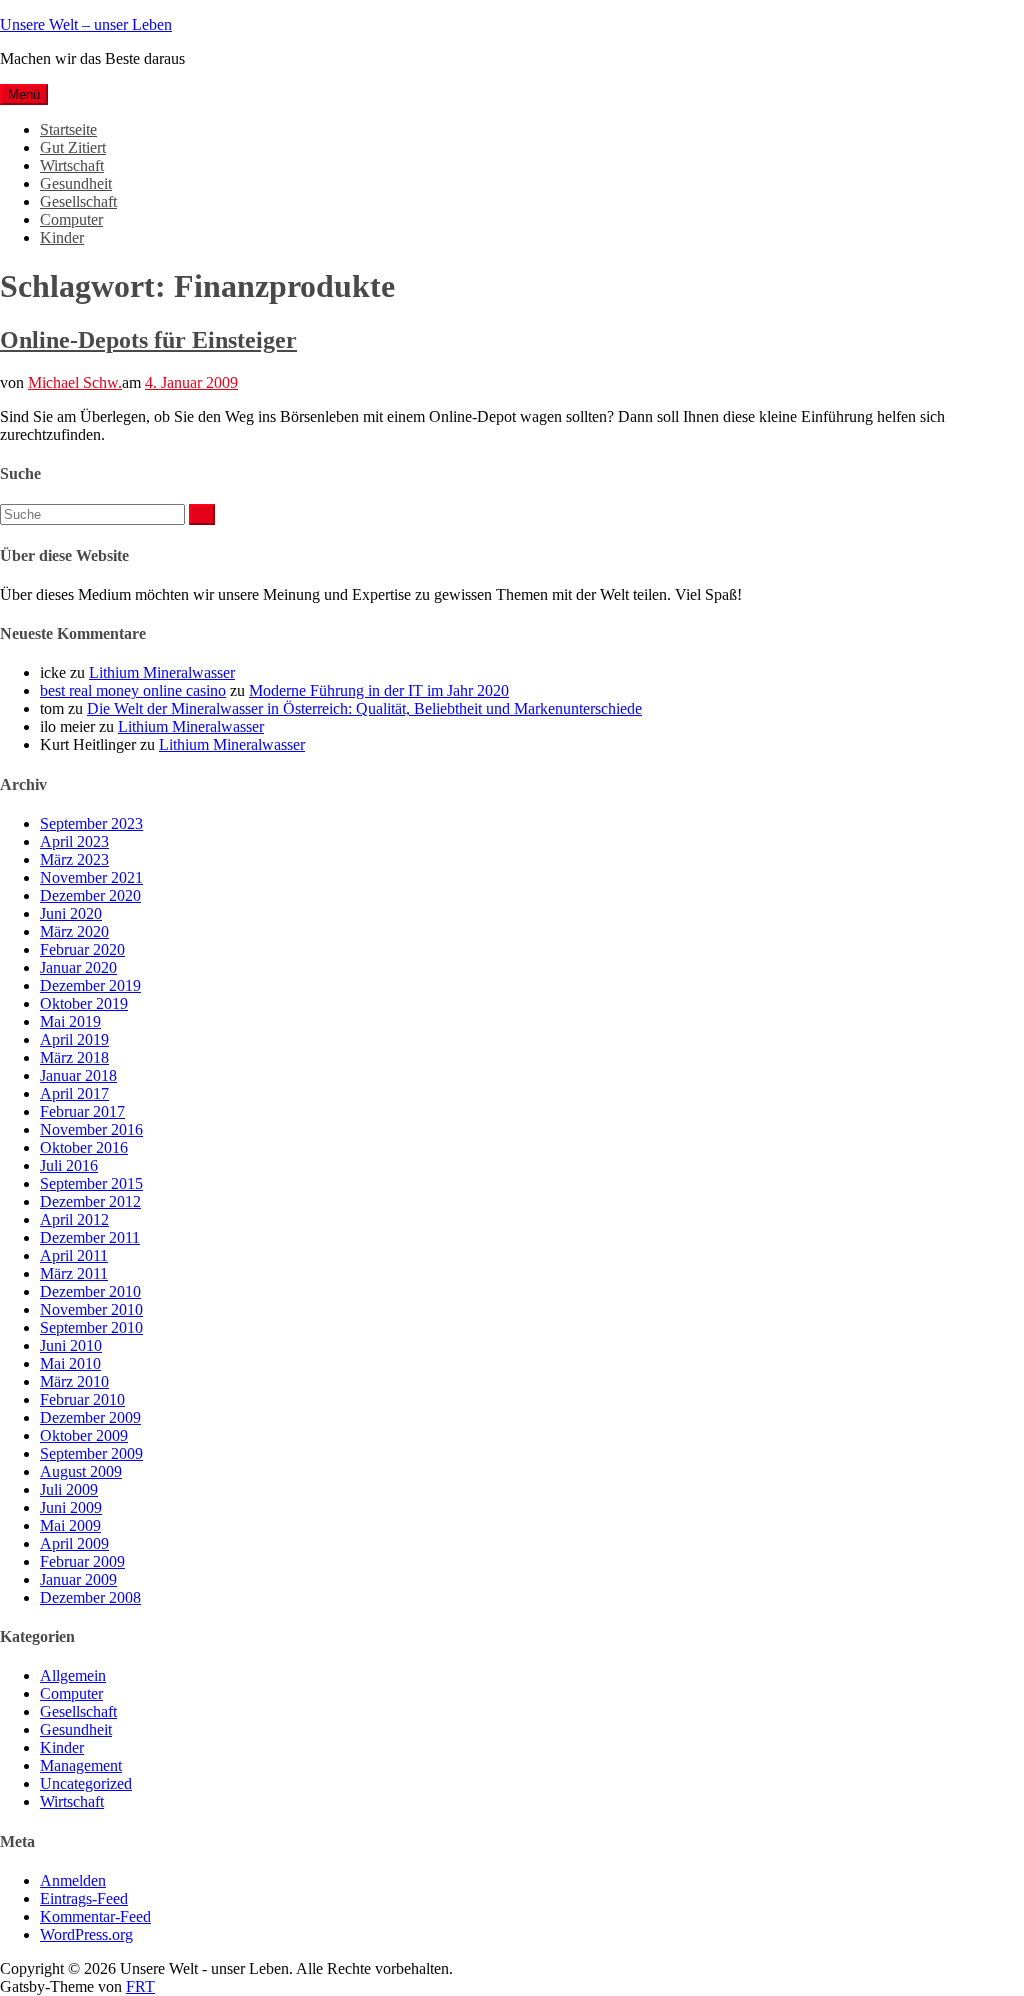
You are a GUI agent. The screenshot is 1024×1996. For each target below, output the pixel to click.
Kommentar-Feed (95, 1916)
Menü (24, 94)
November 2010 (91, 1309)
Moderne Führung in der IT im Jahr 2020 (379, 690)
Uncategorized (86, 1783)
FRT (140, 1986)
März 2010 (74, 1381)
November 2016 (91, 1129)
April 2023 (74, 841)
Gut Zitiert (73, 147)
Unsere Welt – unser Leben (86, 24)
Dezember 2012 (90, 1201)
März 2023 (74, 859)
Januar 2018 (78, 1075)
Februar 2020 (82, 949)
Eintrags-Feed (84, 1898)
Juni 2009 (71, 1507)
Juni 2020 (71, 913)
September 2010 (91, 1327)
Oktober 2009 (84, 1435)
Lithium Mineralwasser (162, 672)
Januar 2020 (78, 967)
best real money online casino (133, 690)
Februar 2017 (82, 1111)
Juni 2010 (71, 1345)
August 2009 (81, 1471)
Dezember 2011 (90, 1237)
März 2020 (74, 931)
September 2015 (91, 1183)
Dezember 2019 (90, 985)
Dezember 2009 (90, 1417)
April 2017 (74, 1093)
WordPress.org (86, 1934)
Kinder (62, 237)
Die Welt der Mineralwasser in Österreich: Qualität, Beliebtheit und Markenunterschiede (364, 708)
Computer (71, 219)
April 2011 (74, 1255)
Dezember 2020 (90, 895)
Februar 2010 (82, 1399)
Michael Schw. (75, 382)
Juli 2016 (69, 1165)
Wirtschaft (72, 165)
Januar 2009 (78, 1579)
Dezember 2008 (90, 1597)
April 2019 (74, 1039)
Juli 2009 (69, 1489)
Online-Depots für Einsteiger (148, 340)
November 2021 (91, 877)
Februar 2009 (82, 1561)
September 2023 (91, 823)
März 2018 (74, 1057)
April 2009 (74, 1543)
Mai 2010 (70, 1363)
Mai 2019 (70, 1021)
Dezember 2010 (90, 1291)
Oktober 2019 (84, 1003)
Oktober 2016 (84, 1147)
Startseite (68, 129)
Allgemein (73, 1675)
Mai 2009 (70, 1525)
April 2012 (74, 1219)
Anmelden (73, 1880)
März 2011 (74, 1273)
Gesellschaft (78, 201)
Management (81, 1765)
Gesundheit (76, 183)
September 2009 (91, 1453)
